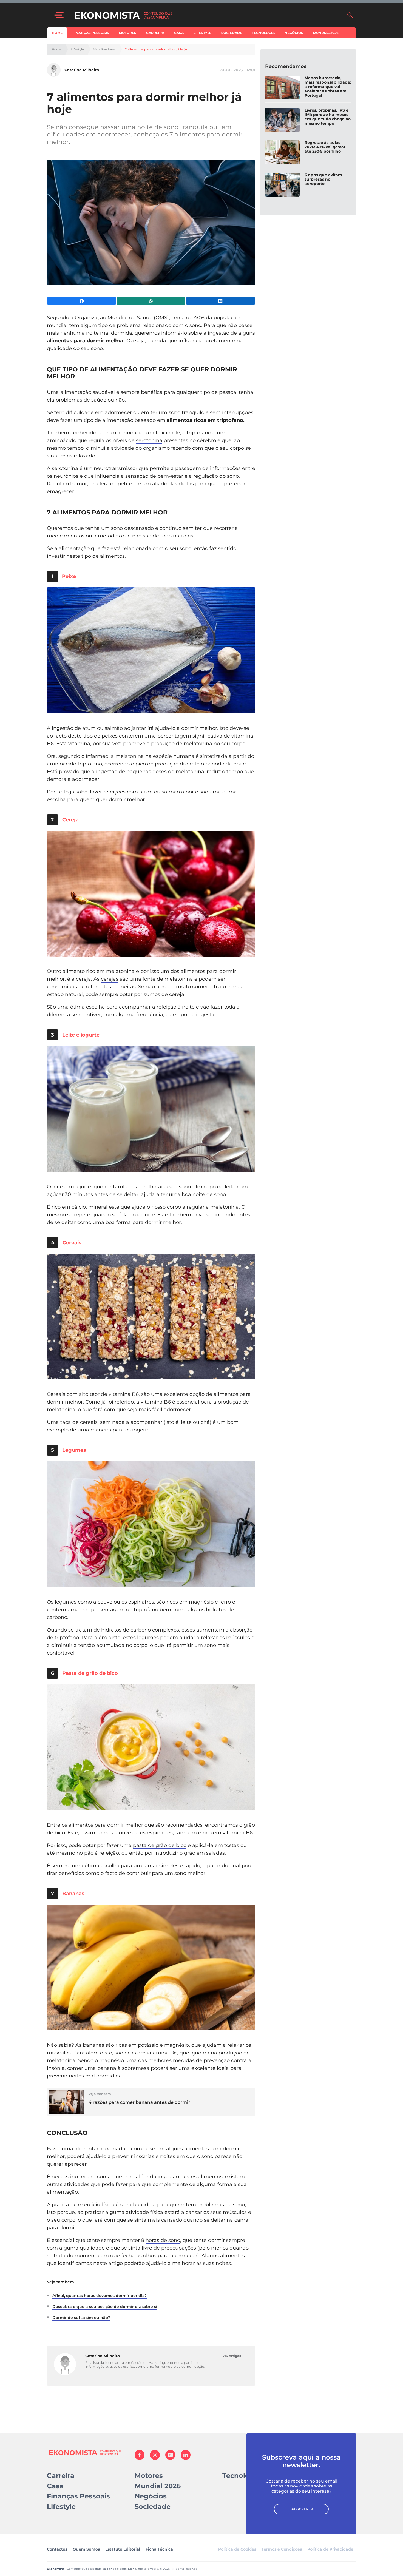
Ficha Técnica (159, 2549)
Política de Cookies (237, 2549)
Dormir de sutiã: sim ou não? (81, 2318)
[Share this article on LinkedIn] (221, 301)
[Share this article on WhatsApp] (151, 301)
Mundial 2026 (326, 33)
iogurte (82, 1187)
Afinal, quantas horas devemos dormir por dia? (100, 2296)
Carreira (155, 33)
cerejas (110, 979)
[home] (208, 15)
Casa (179, 33)
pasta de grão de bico (160, 1845)
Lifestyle (202, 33)
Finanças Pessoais (91, 33)
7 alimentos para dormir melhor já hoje (156, 49)
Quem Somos (86, 2549)
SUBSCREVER (301, 2509)
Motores (128, 33)
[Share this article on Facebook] (82, 301)
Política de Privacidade (330, 2549)
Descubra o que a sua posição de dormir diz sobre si (105, 2307)
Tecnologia (263, 33)
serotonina (149, 440)
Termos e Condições (282, 2549)
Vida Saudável (104, 49)
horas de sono (163, 2240)
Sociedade (232, 33)
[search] (350, 15)
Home (57, 33)
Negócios (294, 33)
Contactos (57, 2549)
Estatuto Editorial (123, 2549)
